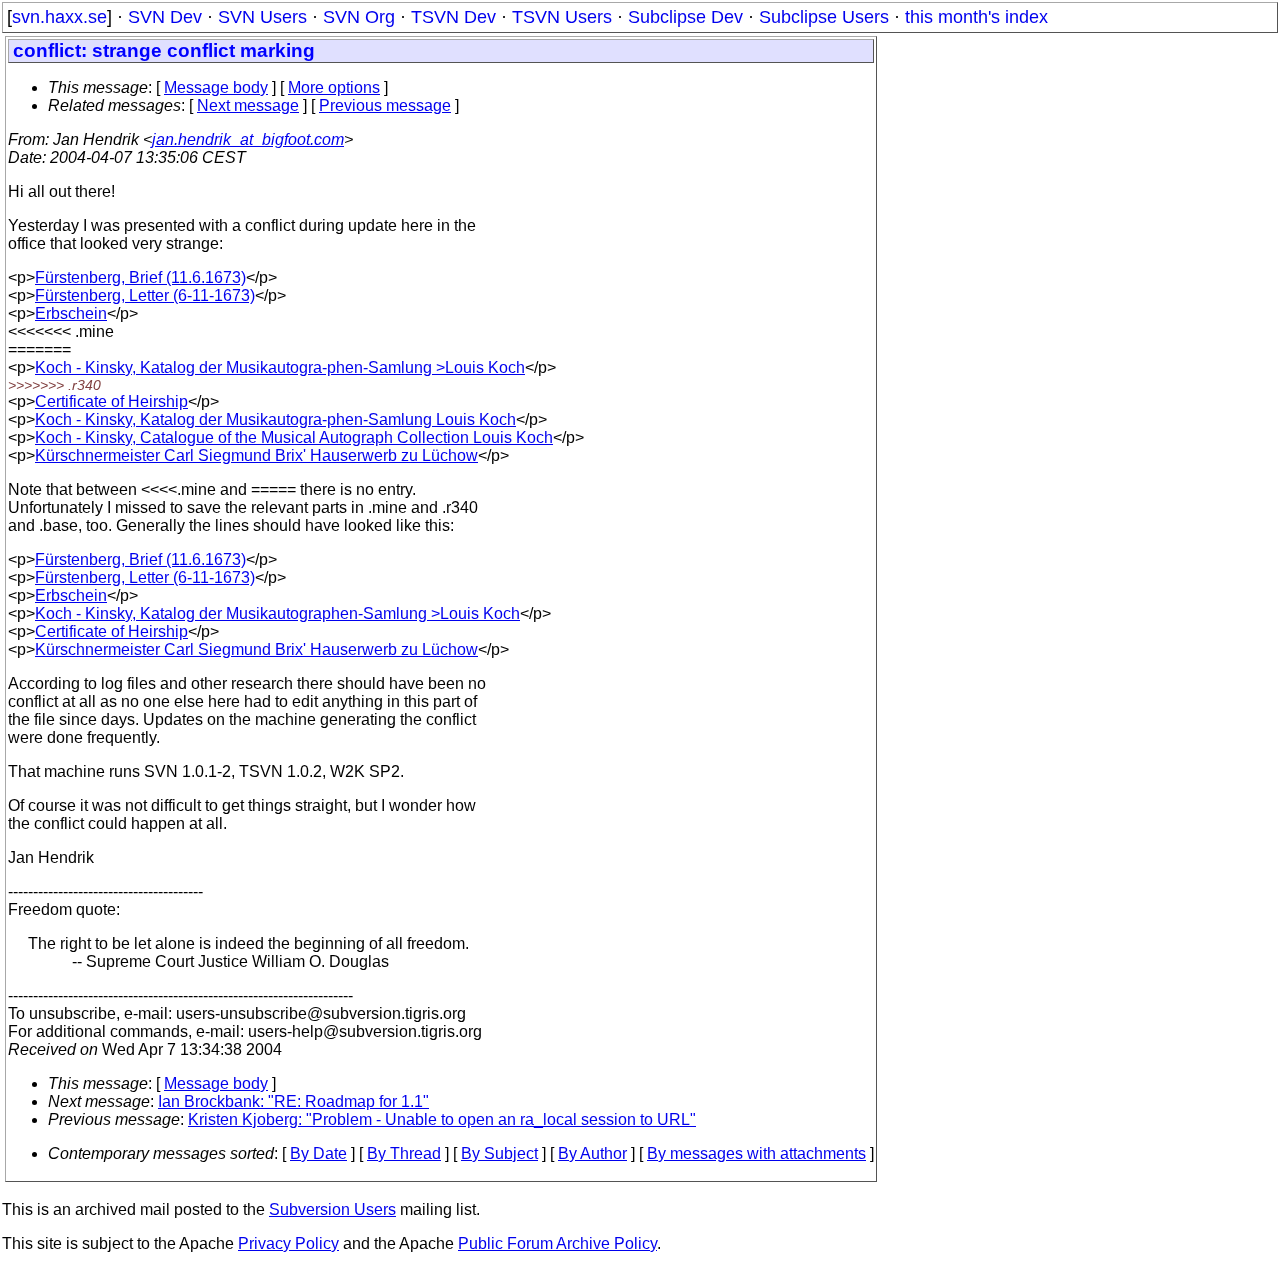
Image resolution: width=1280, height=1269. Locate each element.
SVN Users (262, 17)
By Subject (499, 1153)
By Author (592, 1153)
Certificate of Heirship (111, 401)
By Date (318, 1153)
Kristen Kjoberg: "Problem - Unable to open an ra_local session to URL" (442, 1119)
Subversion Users (332, 1209)
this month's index (976, 17)
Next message (248, 105)
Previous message (385, 105)
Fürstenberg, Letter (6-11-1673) (145, 295)
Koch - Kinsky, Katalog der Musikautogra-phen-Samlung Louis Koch (275, 419)
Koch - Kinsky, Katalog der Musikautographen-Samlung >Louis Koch (277, 613)
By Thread (404, 1153)
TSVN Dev (453, 17)
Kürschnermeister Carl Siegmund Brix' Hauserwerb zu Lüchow (256, 455)
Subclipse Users (824, 17)
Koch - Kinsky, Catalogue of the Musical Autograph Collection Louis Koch (294, 437)
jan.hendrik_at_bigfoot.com (248, 139)
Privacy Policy (288, 1243)
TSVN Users (562, 17)
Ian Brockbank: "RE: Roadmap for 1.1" (293, 1101)
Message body (216, 87)
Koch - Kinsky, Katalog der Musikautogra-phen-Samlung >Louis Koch (280, 367)
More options (334, 87)
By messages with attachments (756, 1153)
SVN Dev (165, 17)
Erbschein (71, 313)
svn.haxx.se (59, 17)
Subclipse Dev (685, 17)
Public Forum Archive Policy (557, 1243)
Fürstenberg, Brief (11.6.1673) (140, 277)
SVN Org (359, 17)
